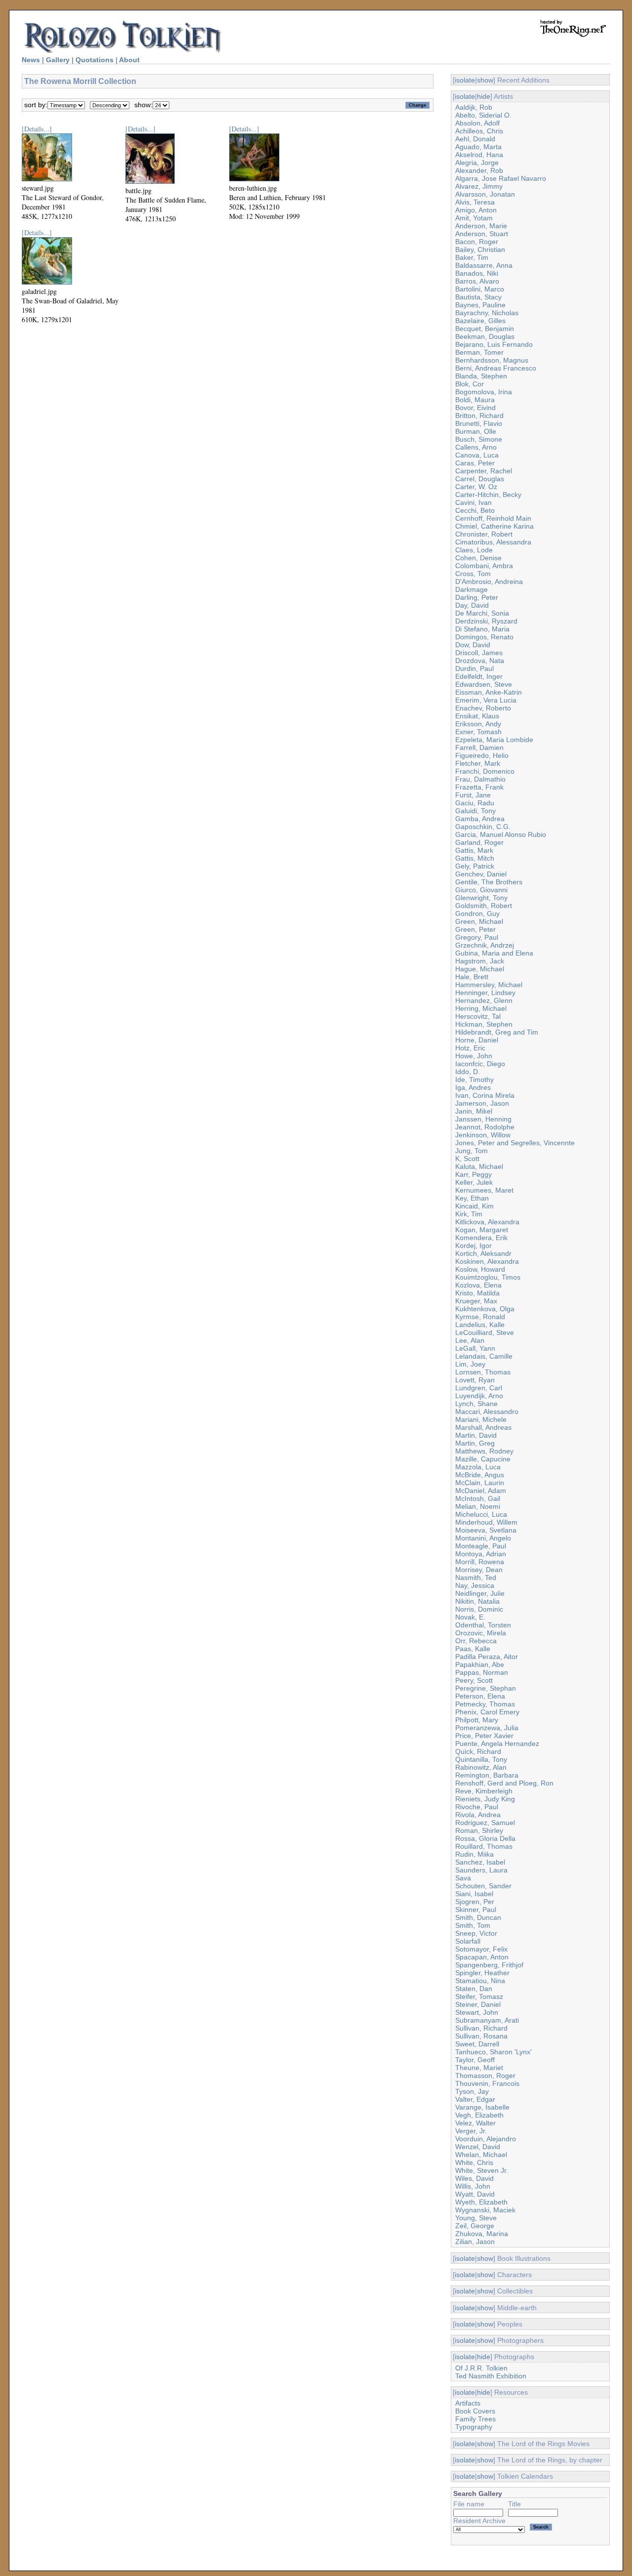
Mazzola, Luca (478, 1467)
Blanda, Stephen (481, 376)
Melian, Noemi (478, 1506)
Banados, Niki (477, 273)
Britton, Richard (479, 415)
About (129, 60)
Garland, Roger (479, 842)
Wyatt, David (475, 2194)
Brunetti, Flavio (479, 423)
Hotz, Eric (470, 1048)
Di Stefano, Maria (482, 629)
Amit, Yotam (474, 218)
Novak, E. (470, 1617)
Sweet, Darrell (477, 2044)
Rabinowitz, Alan (481, 1767)
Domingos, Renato (484, 637)
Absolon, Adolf (477, 123)
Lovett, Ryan (475, 1380)
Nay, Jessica (475, 1585)
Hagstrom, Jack (480, 961)
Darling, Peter (477, 597)
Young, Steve (476, 2218)
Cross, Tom (473, 574)
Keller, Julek (474, 1182)
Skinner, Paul (476, 1910)
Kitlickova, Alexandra (487, 1222)
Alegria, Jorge (477, 163)
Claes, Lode (474, 550)
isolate (465, 80)
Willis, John (473, 2186)
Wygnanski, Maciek (485, 2210)
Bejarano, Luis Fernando (494, 344)
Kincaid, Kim (474, 1206)
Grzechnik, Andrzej (485, 945)
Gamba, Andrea (480, 819)
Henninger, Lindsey (485, 993)
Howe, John (474, 1056)
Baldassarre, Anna (484, 265)
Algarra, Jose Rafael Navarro (501, 178)
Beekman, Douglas (485, 336)
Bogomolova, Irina (484, 392)
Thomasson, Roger (485, 2076)
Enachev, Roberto (483, 708)
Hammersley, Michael (489, 985)
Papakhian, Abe (480, 1664)
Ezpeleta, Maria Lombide (494, 740)
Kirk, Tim (469, 1214)
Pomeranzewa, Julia (487, 1728)
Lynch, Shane (476, 1404)
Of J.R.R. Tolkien (481, 2368)
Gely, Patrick (475, 866)
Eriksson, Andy (478, 724)
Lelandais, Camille (484, 1356)
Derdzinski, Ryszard (486, 621)
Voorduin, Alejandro (486, 2139)
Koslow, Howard (480, 1269)
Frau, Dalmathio (480, 779)
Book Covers (475, 2411)
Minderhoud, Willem (486, 1522)
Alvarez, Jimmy (479, 186)
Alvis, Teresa (475, 202)
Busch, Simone (479, 439)
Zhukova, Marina (482, 2234)
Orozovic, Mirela (481, 1633)
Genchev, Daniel (481, 874)
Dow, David (473, 645)
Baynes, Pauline (480, 305)
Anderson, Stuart (482, 234)
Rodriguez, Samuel (485, 1823)
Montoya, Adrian (481, 1554)
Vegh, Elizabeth (479, 2115)
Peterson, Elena (480, 1696)
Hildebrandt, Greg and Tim (497, 1032)
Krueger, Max (476, 1301)
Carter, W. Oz (476, 487)
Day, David (472, 605)
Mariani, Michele (481, 1419)
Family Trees (475, 2419)
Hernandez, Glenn (484, 1000)
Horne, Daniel (477, 1040)
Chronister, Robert (484, 534)
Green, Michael (479, 921)
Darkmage (472, 589)
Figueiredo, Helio (482, 755)
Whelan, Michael (481, 2155)
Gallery (58, 60)
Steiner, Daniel (478, 2004)
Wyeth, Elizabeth (481, 2202)
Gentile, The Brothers (489, 882)
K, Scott (467, 1159)
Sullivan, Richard (481, 2028)
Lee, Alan (470, 1340)
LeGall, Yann (475, 1348)
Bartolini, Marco (480, 289)
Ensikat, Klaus (477, 716)
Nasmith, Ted (476, 1578)
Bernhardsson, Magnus (492, 360)
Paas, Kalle (473, 1649)
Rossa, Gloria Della (485, 1838)
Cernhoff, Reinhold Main (493, 518)
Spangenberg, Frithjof (489, 1965)
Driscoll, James (479, 653)
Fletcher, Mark (478, 763)
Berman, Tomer (479, 352)
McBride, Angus (480, 1475)
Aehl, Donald (475, 139)
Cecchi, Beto (475, 510)
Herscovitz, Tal (478, 1016)
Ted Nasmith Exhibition (491, 2376)
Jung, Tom (472, 1151)
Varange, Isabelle (482, 2107)
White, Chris (474, 2162)
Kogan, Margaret (482, 1230)
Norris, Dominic (479, 1609)
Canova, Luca (477, 455)
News (31, 60)
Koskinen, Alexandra (487, 1261)
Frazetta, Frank (479, 787)
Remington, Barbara (487, 1775)
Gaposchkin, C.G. (483, 827)
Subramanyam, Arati (487, 2020)
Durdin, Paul (474, 668)
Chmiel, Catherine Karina (494, 526)
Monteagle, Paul (481, 1546)
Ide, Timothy (474, 1080)
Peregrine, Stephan (486, 1688)
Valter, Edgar (475, 2099)
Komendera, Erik (481, 1238)
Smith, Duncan (478, 1917)
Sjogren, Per (475, 1902)
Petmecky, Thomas (485, 1704)
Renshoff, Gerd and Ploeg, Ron (504, 1783)
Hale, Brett (472, 977)
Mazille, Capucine (483, 1459)
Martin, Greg (475, 1443)
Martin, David (476, 1435)
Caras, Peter (475, 463)
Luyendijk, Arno (479, 1396)
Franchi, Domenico (485, 771)
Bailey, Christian (480, 249)
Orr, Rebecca (476, 1641)
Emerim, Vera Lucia (486, 700)
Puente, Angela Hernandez (497, 1744)
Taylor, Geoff (475, 2060)
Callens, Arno (476, 447)
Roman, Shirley (479, 1830)
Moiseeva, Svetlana (486, 1530)
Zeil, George (475, 2226)
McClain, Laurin (480, 1483)
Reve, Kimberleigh (484, 1791)
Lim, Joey (470, 1364)
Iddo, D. (468, 1072)
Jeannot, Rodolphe (485, 1127)
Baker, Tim (472, 257)
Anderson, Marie (481, 226)
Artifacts (468, 2403)
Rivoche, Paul (477, 1807)
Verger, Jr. (471, 2131)
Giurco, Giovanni (481, 890)
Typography (474, 2427)
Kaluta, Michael (479, 1166)
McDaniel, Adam (481, 1491)
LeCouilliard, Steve (485, 1332)
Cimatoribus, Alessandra (493, 542)
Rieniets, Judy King (485, 1799)
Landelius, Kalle (480, 1325)
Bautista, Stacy (478, 297)
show (485, 80)
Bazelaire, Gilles (480, 321)
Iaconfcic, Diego (480, 1064)
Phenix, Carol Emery (487, 1712)
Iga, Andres (473, 1087)
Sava (463, 1878)
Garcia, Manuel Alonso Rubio (501, 834)
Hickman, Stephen (484, 1024)
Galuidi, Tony (475, 811)
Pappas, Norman (482, 1672)
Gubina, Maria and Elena (494, 953)
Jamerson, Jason (482, 1103)
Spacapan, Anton (482, 1957)
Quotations (95, 60)
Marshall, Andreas (483, 1427)
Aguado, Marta (478, 147)
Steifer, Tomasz (479, 1996)
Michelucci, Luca (481, 1514)
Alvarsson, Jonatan (485, 194)
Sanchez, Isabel (480, 1862)
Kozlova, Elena (478, 1285)
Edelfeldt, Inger (479, 676)
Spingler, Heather (482, 1973)
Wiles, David (474, 2178)
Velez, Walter (475, 2123)
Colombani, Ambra (484, 566)
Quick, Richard (478, 1751)
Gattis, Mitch (475, 858)
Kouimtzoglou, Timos (488, 1277)
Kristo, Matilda (477, 1293)
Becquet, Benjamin (485, 329)
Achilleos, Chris (479, 131)
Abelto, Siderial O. (483, 115)
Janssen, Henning (483, 1119)
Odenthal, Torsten (483, 1625)
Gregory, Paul (477, 937)
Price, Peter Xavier (484, 1736)
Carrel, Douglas (480, 479)
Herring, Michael (481, 1008)
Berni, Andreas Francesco (496, 368)
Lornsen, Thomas (483, 1372)
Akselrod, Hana (479, 155)
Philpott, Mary (477, 1720)
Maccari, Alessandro (487, 1412)
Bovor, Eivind (475, 408)
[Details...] (37, 129)
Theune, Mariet (479, 2068)
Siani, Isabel (474, 1894)
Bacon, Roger (477, 242)
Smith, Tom (473, 1925)
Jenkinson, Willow (483, 1135)
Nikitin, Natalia (477, 1601)
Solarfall (468, 1941)
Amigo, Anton (476, 210)
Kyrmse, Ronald (480, 1317)
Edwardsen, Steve (484, 684)
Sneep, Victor (476, 1933)
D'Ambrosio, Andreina (489, 582)
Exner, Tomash (478, 732)
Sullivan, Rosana (481, 2036)
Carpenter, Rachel (484, 471)
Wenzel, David (478, 2147)
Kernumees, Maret (484, 1190)
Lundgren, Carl (479, 1388)
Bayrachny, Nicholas (487, 313)
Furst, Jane (473, 795)
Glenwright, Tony (481, 898)
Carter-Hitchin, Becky (488, 495)
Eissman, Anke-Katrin (489, 692)
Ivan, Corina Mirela (485, 1095)
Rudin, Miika (474, 1854)
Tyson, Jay (472, 2091)
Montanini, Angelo (483, 1538)
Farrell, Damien (479, 748)
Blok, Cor (470, 384)
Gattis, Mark (474, 850)
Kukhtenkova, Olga (485, 1309)
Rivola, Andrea (478, 1815)
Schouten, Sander (483, 1886)
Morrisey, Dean (479, 1570)
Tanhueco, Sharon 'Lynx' (494, 2052)
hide (484, 96)
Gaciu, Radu (475, 803)
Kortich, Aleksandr (483, 1253)
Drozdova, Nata (480, 661)
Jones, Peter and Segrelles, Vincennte (515, 1143)
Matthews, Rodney (484, 1451)
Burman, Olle (476, 431)
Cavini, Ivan (474, 502)
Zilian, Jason (475, 2242)
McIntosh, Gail (478, 1498)
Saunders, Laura (481, 1870)
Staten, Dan (474, 1989)
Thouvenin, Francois (487, 2083)
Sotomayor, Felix (481, 1949)
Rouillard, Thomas (484, 1846)
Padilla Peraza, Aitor (487, 1657)
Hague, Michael (480, 969)
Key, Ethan (472, 1198)
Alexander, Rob (479, 170)
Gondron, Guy (477, 914)
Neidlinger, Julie (480, 1593)
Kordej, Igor (474, 1246)
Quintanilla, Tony (481, 1759)
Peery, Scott (474, 1680)
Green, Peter (475, 929)
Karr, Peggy (474, 1174)
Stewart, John (477, 2012)
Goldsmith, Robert (484, 906)
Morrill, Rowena (480, 1562)
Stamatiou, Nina (480, 1981)
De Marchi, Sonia (482, 613)
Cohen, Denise (478, 558)
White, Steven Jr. (482, 2170)
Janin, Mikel (474, 1111)
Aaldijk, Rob (474, 107)
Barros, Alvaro (477, 281)
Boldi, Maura (475, 400)
